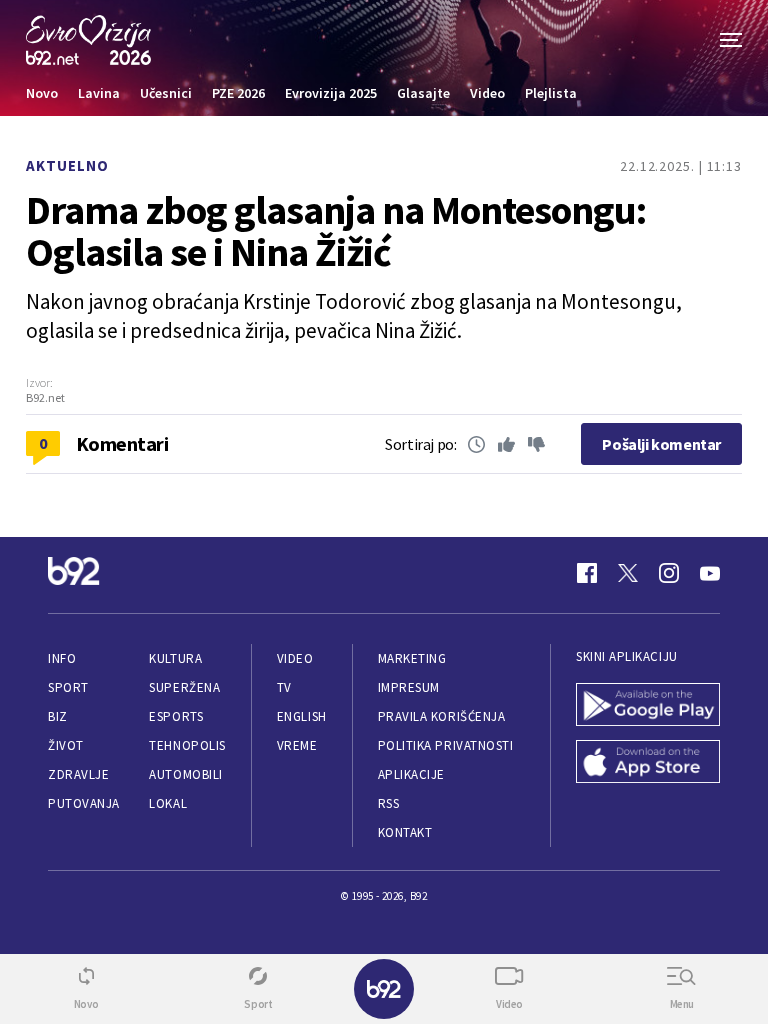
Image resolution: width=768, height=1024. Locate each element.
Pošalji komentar (661, 444)
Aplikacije (411, 774)
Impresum (409, 687)
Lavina (99, 93)
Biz (58, 716)
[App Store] (648, 763)
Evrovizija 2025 (331, 93)
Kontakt (405, 832)
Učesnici (166, 93)
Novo (42, 93)
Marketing (412, 658)
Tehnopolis (187, 745)
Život (66, 745)
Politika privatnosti (446, 745)
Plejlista (551, 93)
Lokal (168, 803)
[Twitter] (628, 573)
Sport (68, 687)
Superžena (184, 687)
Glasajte (423, 93)
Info (62, 658)
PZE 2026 (238, 93)
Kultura (175, 658)
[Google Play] (648, 706)
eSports (176, 716)
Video (487, 93)
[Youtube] (710, 573)
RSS (389, 803)
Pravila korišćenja (442, 716)
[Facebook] (587, 573)
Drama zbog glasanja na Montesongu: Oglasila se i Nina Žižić (336, 231)
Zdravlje (78, 774)
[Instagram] (669, 573)
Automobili (185, 774)
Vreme (297, 745)
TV (284, 687)
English (302, 716)
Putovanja (84, 803)
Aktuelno (67, 165)
